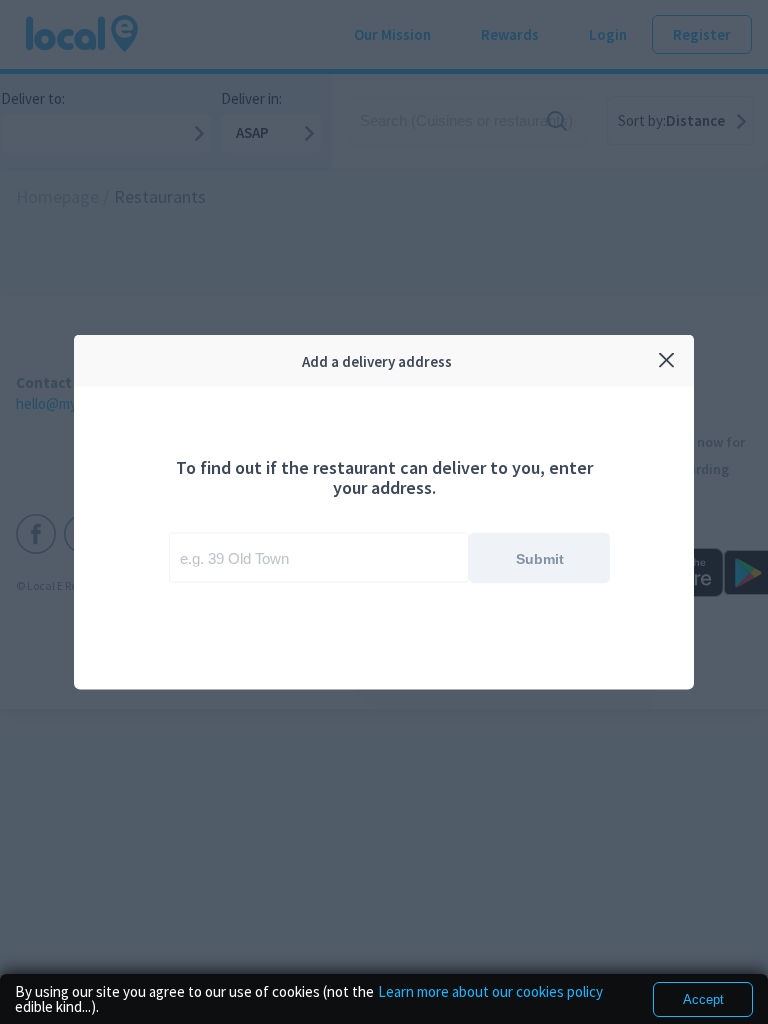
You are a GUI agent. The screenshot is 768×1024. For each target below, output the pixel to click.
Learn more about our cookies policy (490, 992)
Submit (540, 558)
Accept (703, 999)
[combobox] (319, 558)
